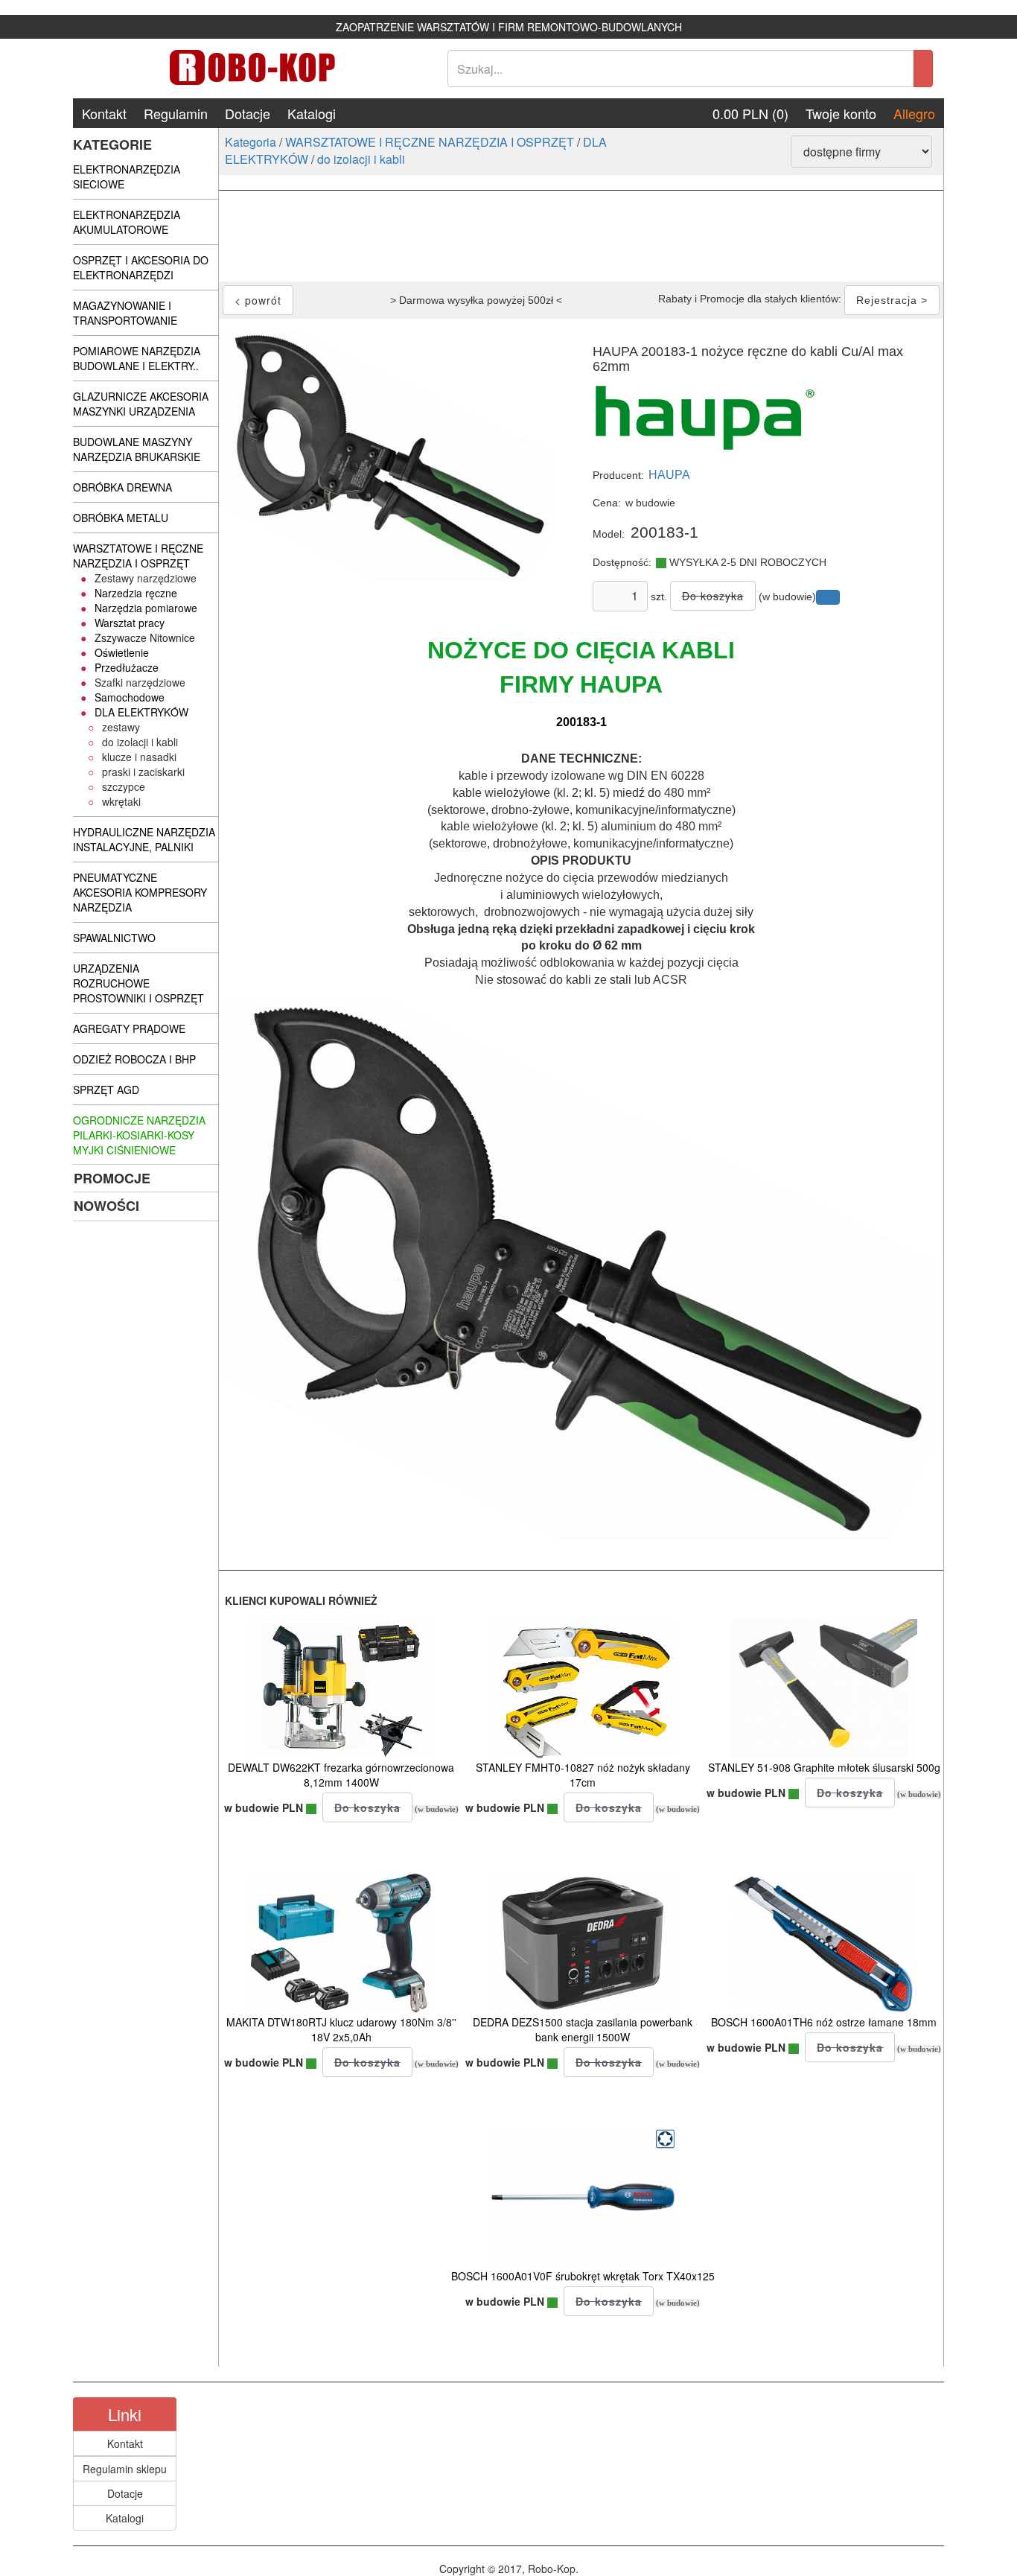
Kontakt (104, 113)
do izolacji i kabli (361, 159)
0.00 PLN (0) (750, 113)
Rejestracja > (892, 300)
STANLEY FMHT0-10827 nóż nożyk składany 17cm (583, 1775)
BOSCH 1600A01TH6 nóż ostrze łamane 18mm (824, 2022)
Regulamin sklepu (125, 2469)
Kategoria (251, 142)
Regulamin (176, 113)
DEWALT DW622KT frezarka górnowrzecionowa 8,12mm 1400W (341, 1775)
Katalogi (312, 113)
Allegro (914, 113)
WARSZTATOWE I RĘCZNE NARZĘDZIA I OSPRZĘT (430, 142)
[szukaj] (923, 69)
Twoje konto (841, 113)
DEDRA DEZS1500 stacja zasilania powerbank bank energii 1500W (583, 2029)
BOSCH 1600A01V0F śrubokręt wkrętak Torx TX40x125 (583, 2276)
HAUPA (669, 475)
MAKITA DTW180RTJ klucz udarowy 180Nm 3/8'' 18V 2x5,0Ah (341, 2029)
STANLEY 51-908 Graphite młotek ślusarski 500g (824, 1767)
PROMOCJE (112, 1178)
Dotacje (248, 113)
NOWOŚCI (106, 1206)
